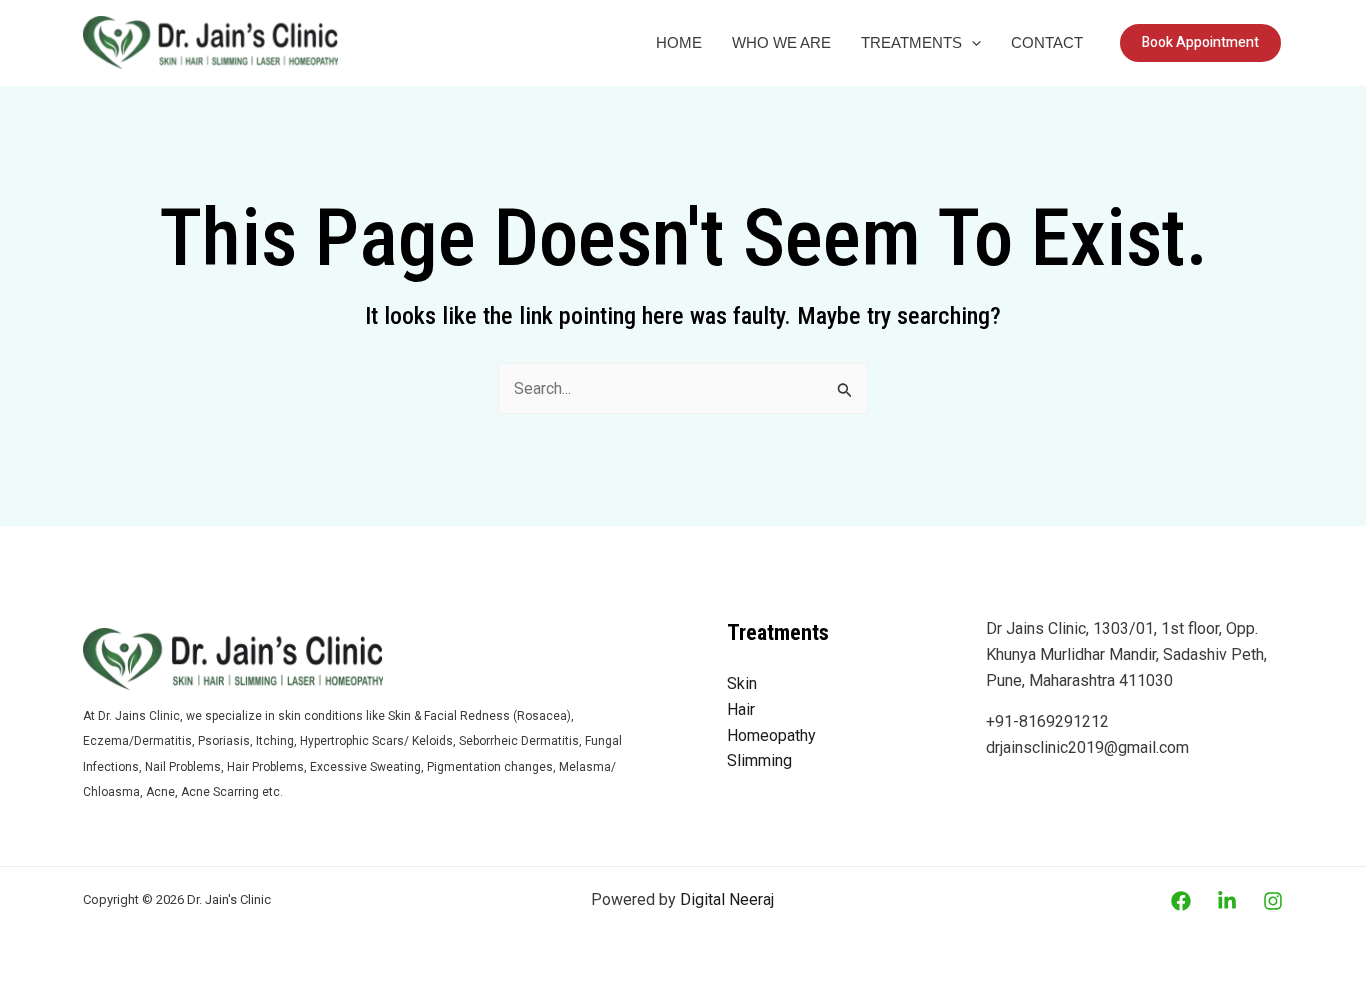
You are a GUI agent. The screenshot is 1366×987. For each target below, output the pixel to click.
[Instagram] (1273, 901)
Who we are (781, 42)
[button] (971, 43)
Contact (1047, 42)
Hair (741, 709)
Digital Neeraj (727, 899)
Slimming (759, 760)
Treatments (911, 42)
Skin (742, 683)
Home (679, 42)
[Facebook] (1181, 901)
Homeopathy (771, 735)
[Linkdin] (1227, 901)
